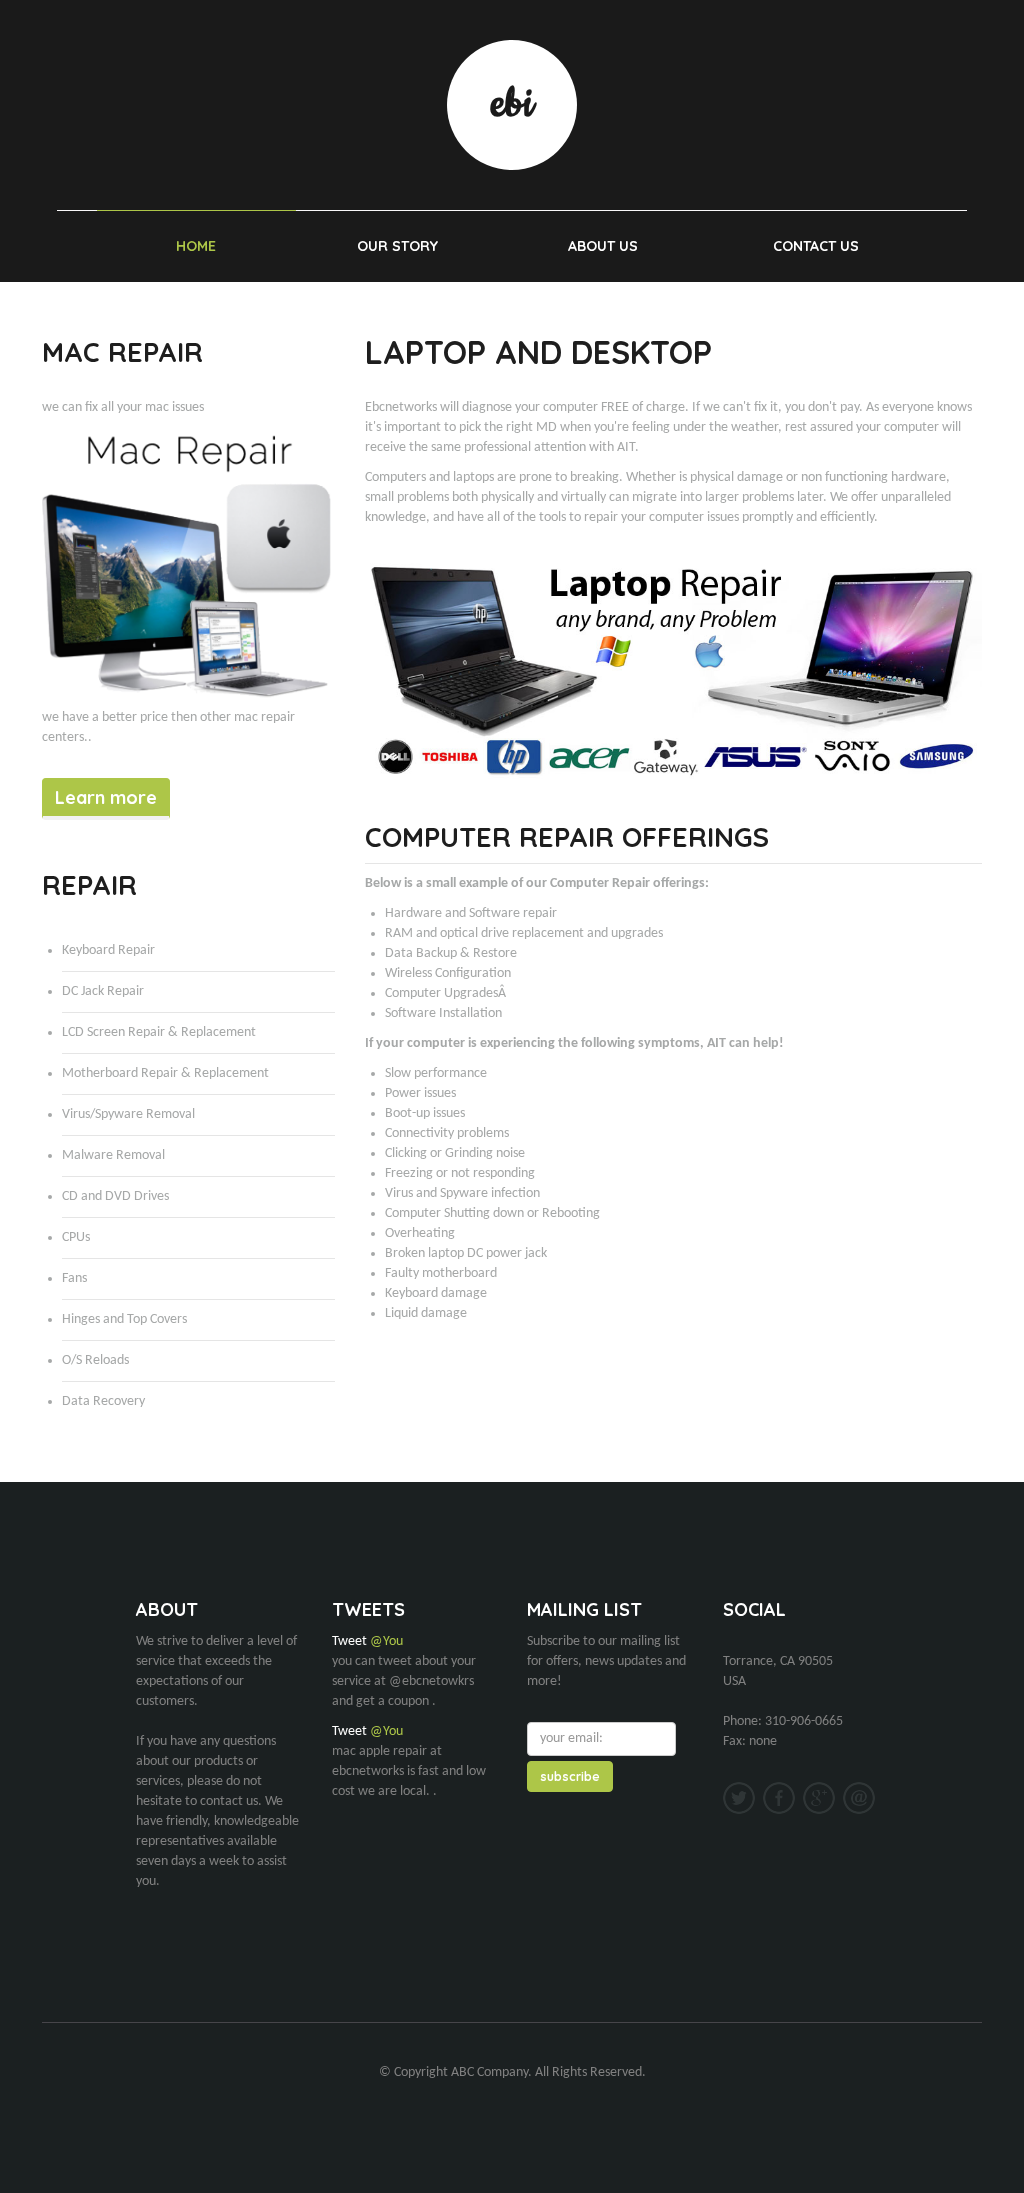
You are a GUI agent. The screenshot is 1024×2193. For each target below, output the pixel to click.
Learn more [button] (106, 797)
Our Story (397, 246)
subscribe (570, 1776)
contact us (816, 246)
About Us (603, 246)
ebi (512, 104)
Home (196, 246)
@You (386, 1641)
